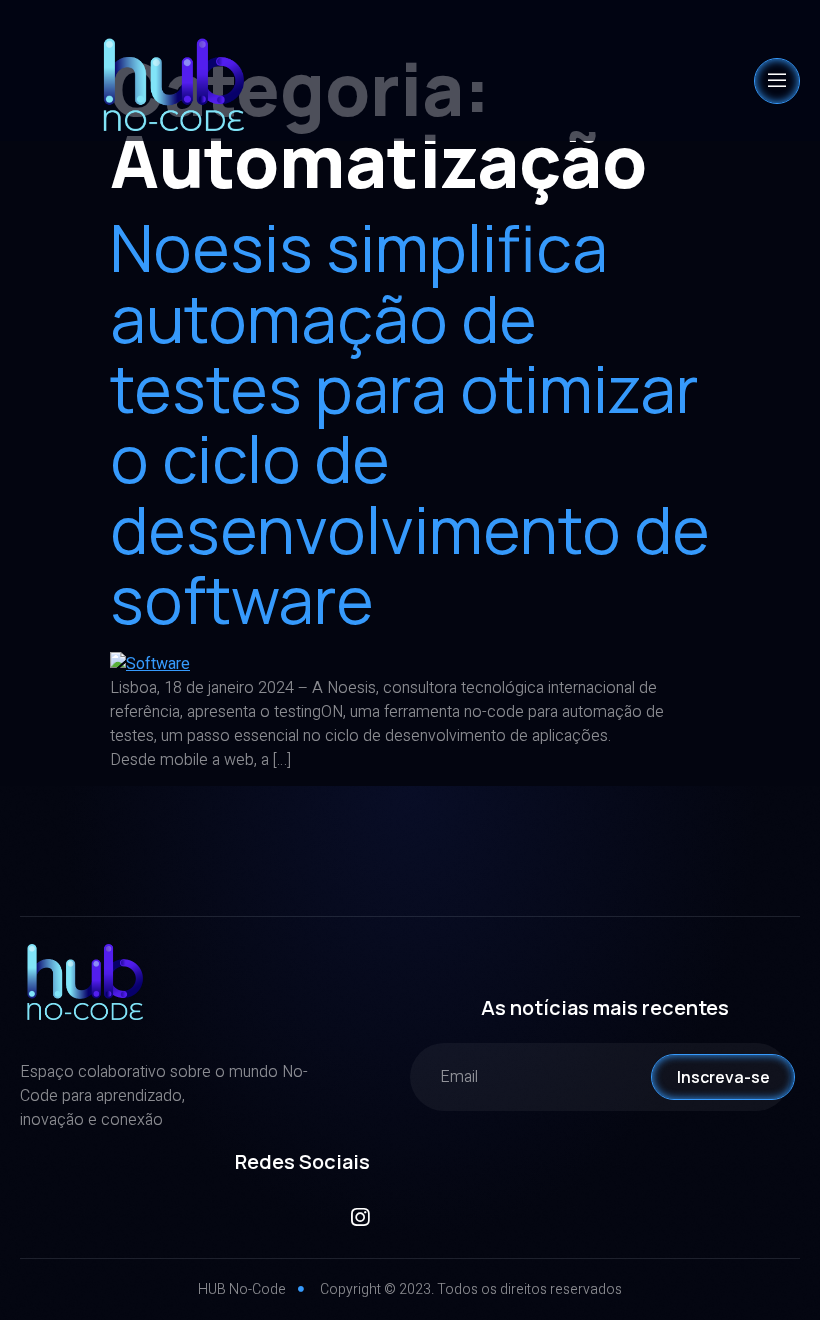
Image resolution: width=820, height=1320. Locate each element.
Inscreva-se (723, 1077)
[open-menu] (777, 81)
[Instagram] (359, 1217)
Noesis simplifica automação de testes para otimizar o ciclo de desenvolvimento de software (410, 423)
